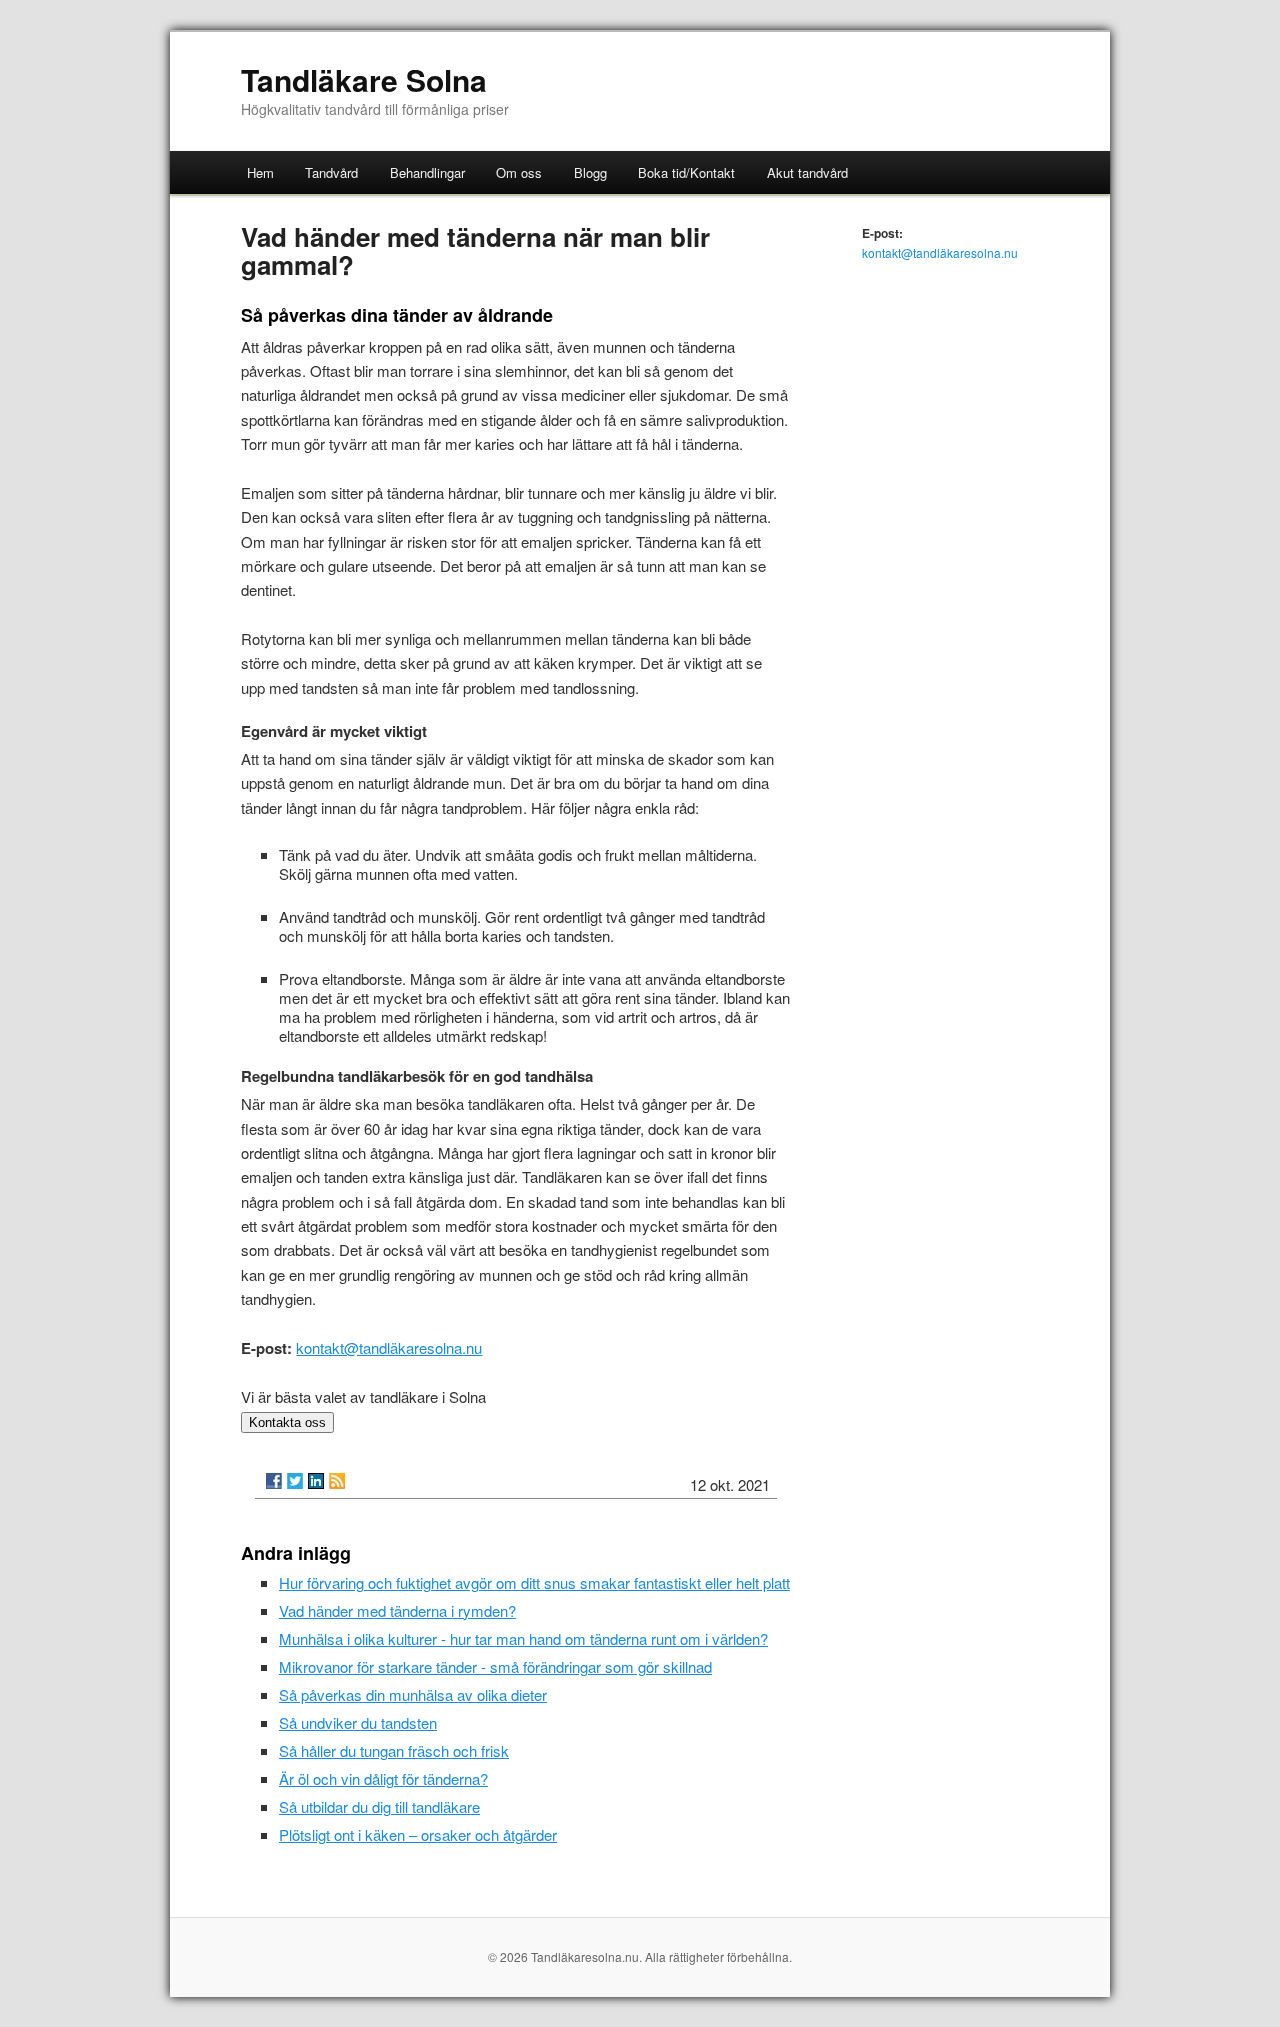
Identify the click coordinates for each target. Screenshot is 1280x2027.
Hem (260, 172)
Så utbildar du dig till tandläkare (379, 1806)
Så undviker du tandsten (358, 1722)
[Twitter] (295, 1481)
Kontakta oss (287, 1422)
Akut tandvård (807, 172)
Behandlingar (427, 172)
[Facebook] (274, 1481)
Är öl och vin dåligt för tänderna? (383, 1778)
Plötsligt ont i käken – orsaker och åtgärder (418, 1834)
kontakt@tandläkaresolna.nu (389, 1347)
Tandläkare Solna (364, 79)
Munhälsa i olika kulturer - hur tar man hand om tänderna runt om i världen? (523, 1638)
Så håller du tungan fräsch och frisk (394, 1750)
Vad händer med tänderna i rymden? (397, 1610)
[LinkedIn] (316, 1481)
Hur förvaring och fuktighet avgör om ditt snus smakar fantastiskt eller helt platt (534, 1582)
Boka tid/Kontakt (686, 172)
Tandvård (331, 172)
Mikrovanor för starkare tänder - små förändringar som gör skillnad (495, 1666)
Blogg (590, 172)
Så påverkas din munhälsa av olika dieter (413, 1694)
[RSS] (337, 1481)
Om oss (519, 172)
